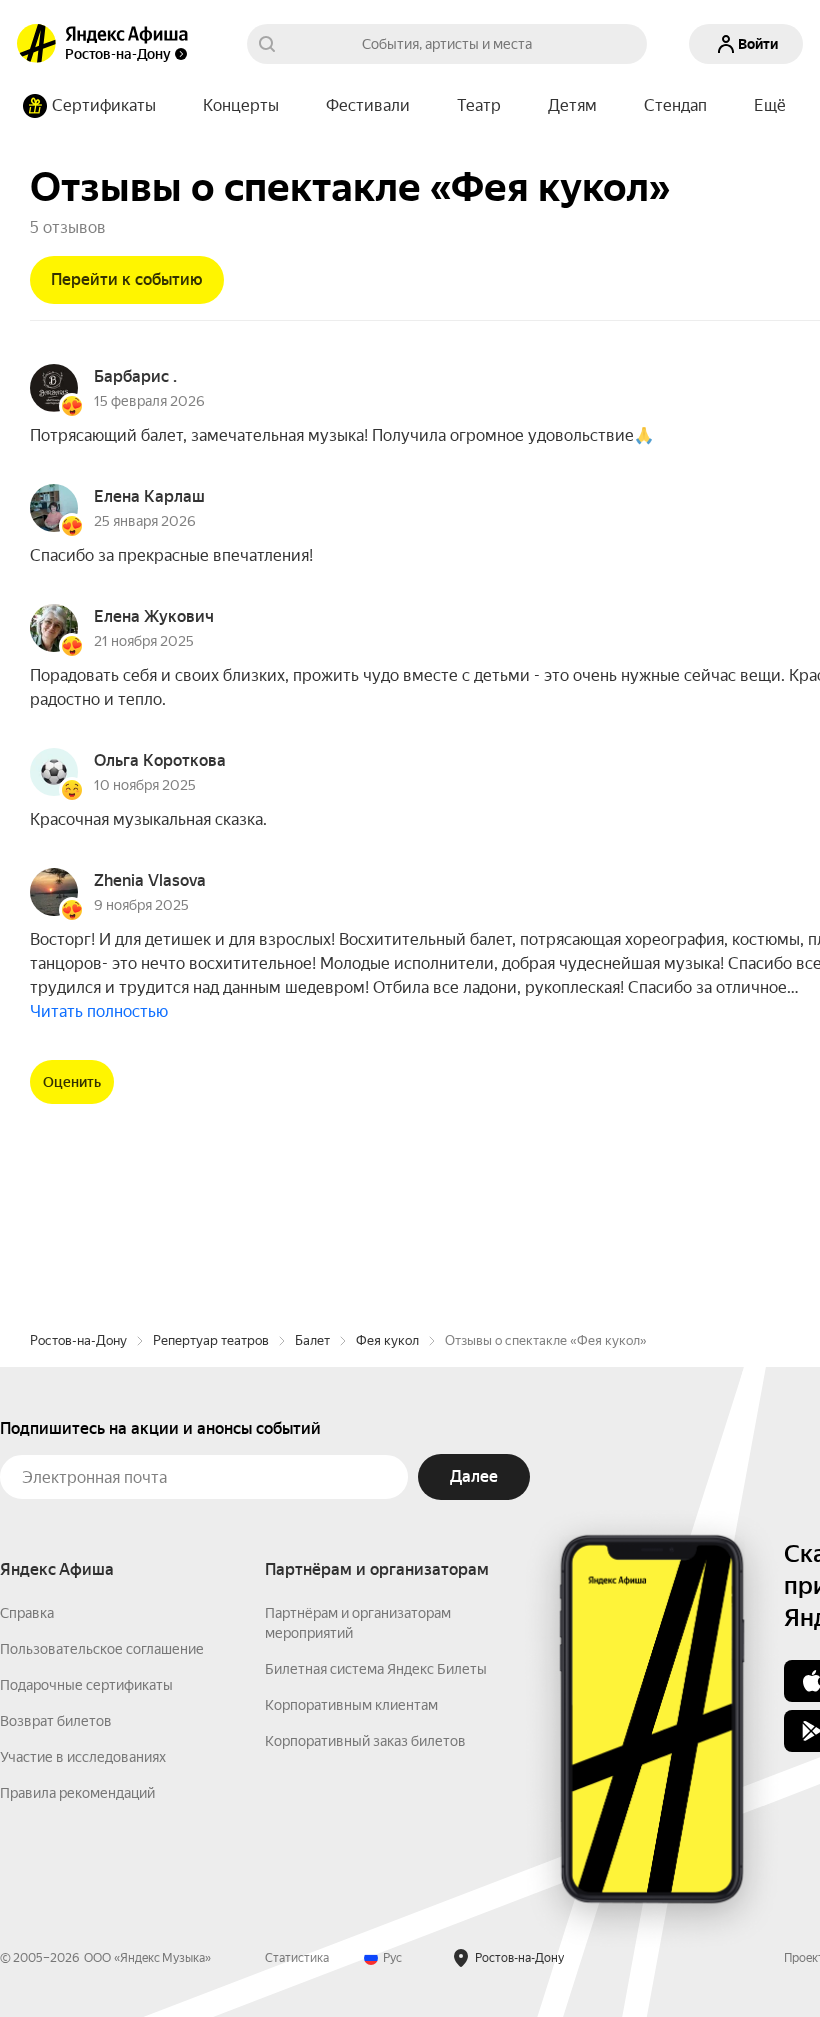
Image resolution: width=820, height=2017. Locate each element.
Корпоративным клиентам (351, 1705)
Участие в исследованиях (83, 1757)
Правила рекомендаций (77, 1793)
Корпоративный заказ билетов (365, 1741)
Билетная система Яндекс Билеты (376, 1669)
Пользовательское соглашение (102, 1649)
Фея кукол (387, 1340)
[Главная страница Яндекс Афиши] (37, 44)
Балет (312, 1340)
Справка (27, 1613)
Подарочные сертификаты (86, 1685)
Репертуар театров (211, 1340)
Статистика (297, 1958)
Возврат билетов (56, 1721)
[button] (770, 106)
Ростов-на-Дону (78, 1340)
